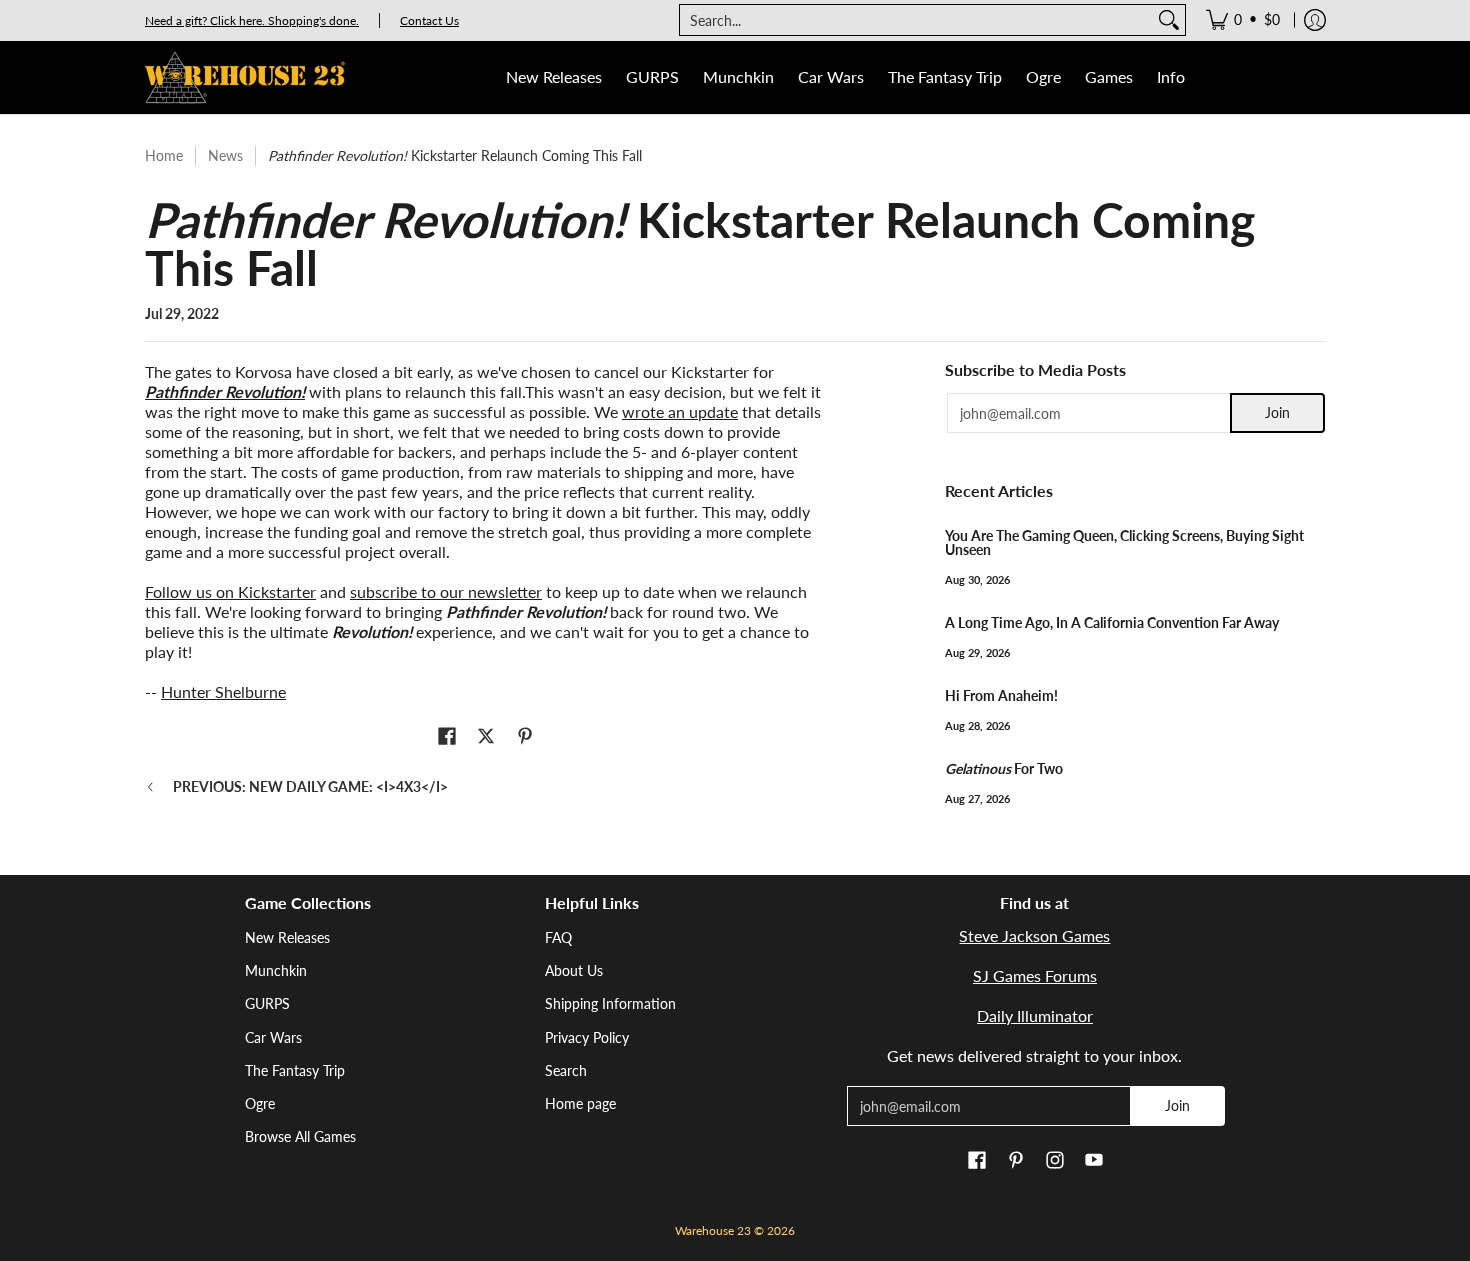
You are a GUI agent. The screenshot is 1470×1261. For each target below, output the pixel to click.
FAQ (558, 937)
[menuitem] (1243, 20)
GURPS (267, 1003)
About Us (574, 970)
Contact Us (429, 20)
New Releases (287, 937)
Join (1277, 412)
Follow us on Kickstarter (230, 591)
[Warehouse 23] (245, 77)
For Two (1004, 768)
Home (164, 155)
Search (566, 1070)
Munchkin (276, 970)
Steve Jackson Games (1034, 935)
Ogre (260, 1103)
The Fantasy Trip (295, 1070)
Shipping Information (610, 1003)
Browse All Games (300, 1136)
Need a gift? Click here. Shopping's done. (252, 20)
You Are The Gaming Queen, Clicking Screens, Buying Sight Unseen (1124, 542)
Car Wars (273, 1037)
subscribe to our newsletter (446, 591)
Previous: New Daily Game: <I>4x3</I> (310, 786)
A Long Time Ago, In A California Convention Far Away (1112, 622)
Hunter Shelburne (223, 691)
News (225, 155)
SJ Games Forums (1035, 975)
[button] (447, 737)
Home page (580, 1103)
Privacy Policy (587, 1037)
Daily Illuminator (1035, 1015)
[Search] (1169, 20)
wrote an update (680, 411)
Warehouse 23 (713, 1230)
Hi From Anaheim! (1001, 695)
